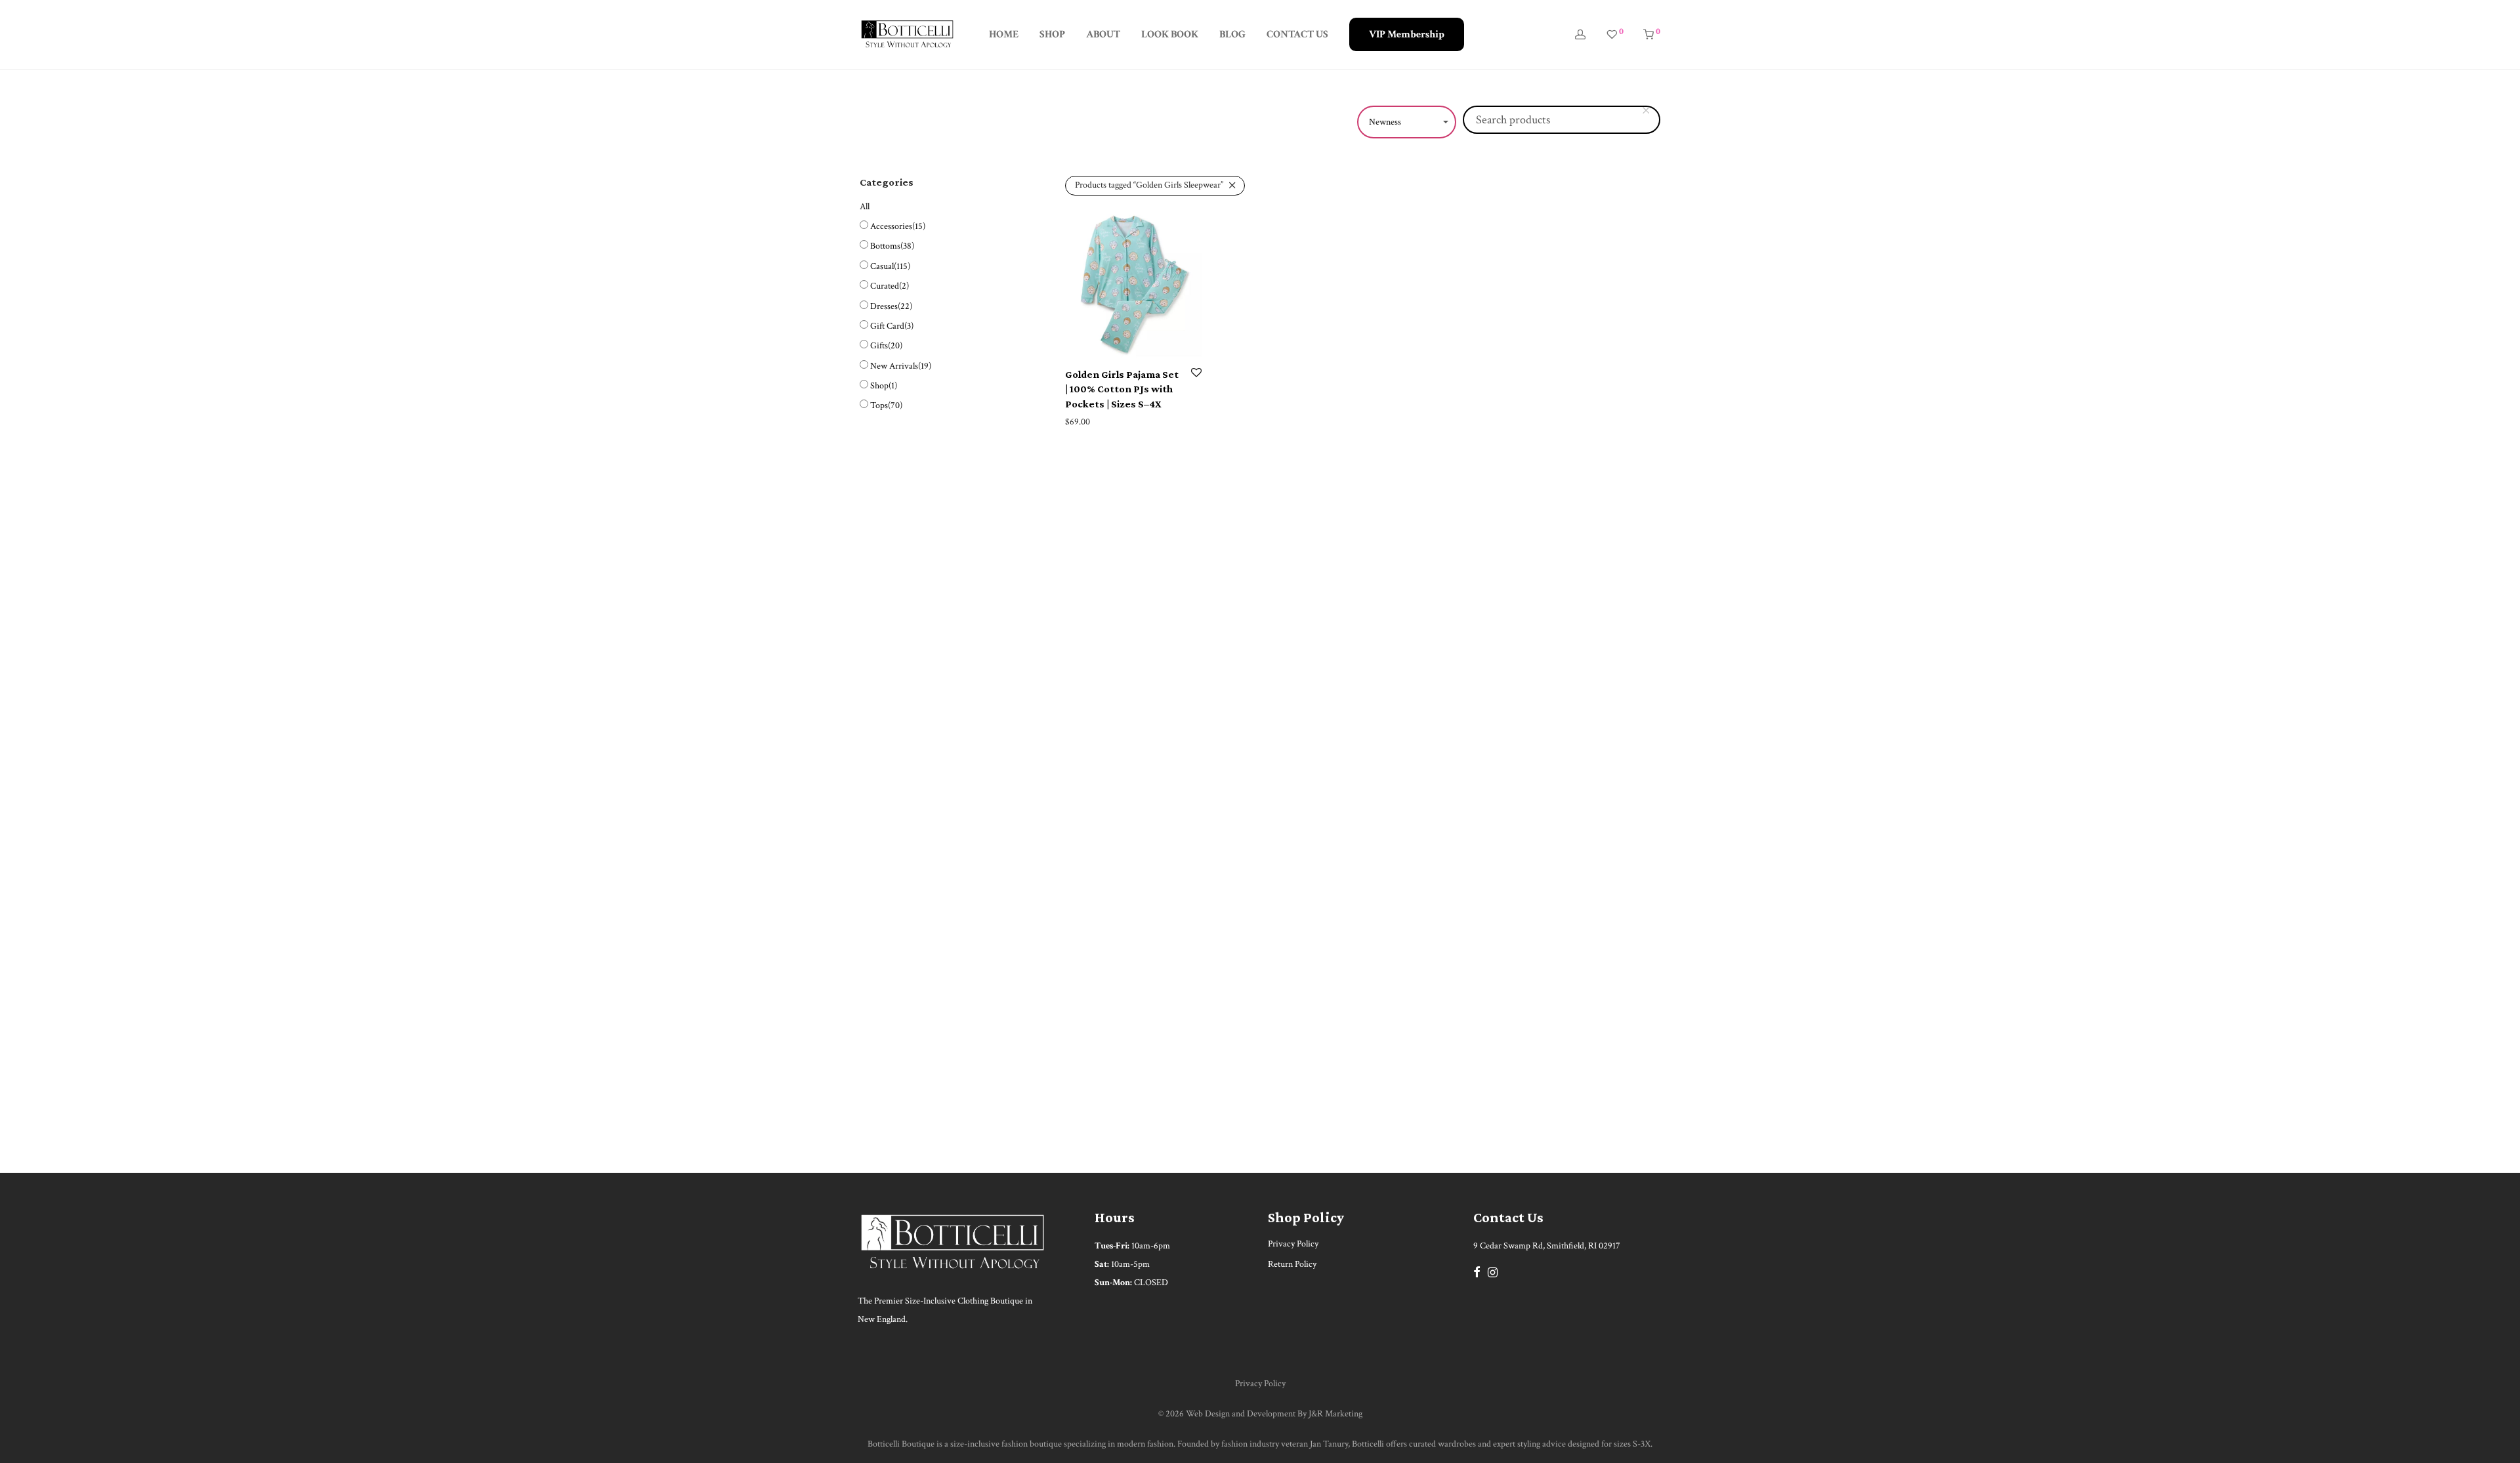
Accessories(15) (898, 226)
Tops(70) (886, 405)
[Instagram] (1493, 1271)
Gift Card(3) (892, 326)
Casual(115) (890, 266)
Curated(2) (890, 286)
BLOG (1232, 34)
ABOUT (1103, 34)
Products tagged (1149, 185)
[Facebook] (1477, 1271)
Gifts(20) (886, 346)
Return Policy (1292, 1264)
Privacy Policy (1293, 1244)
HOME (1004, 34)
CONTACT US (1297, 34)
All (865, 207)
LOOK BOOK (1170, 34)
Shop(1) (884, 386)
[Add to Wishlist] (1196, 374)
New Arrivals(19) (901, 366)
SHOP (1052, 34)
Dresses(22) (891, 306)
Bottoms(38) (892, 246)
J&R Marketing (1335, 1414)
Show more (1082, 422)
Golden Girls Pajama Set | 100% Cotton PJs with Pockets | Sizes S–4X (1122, 389)
